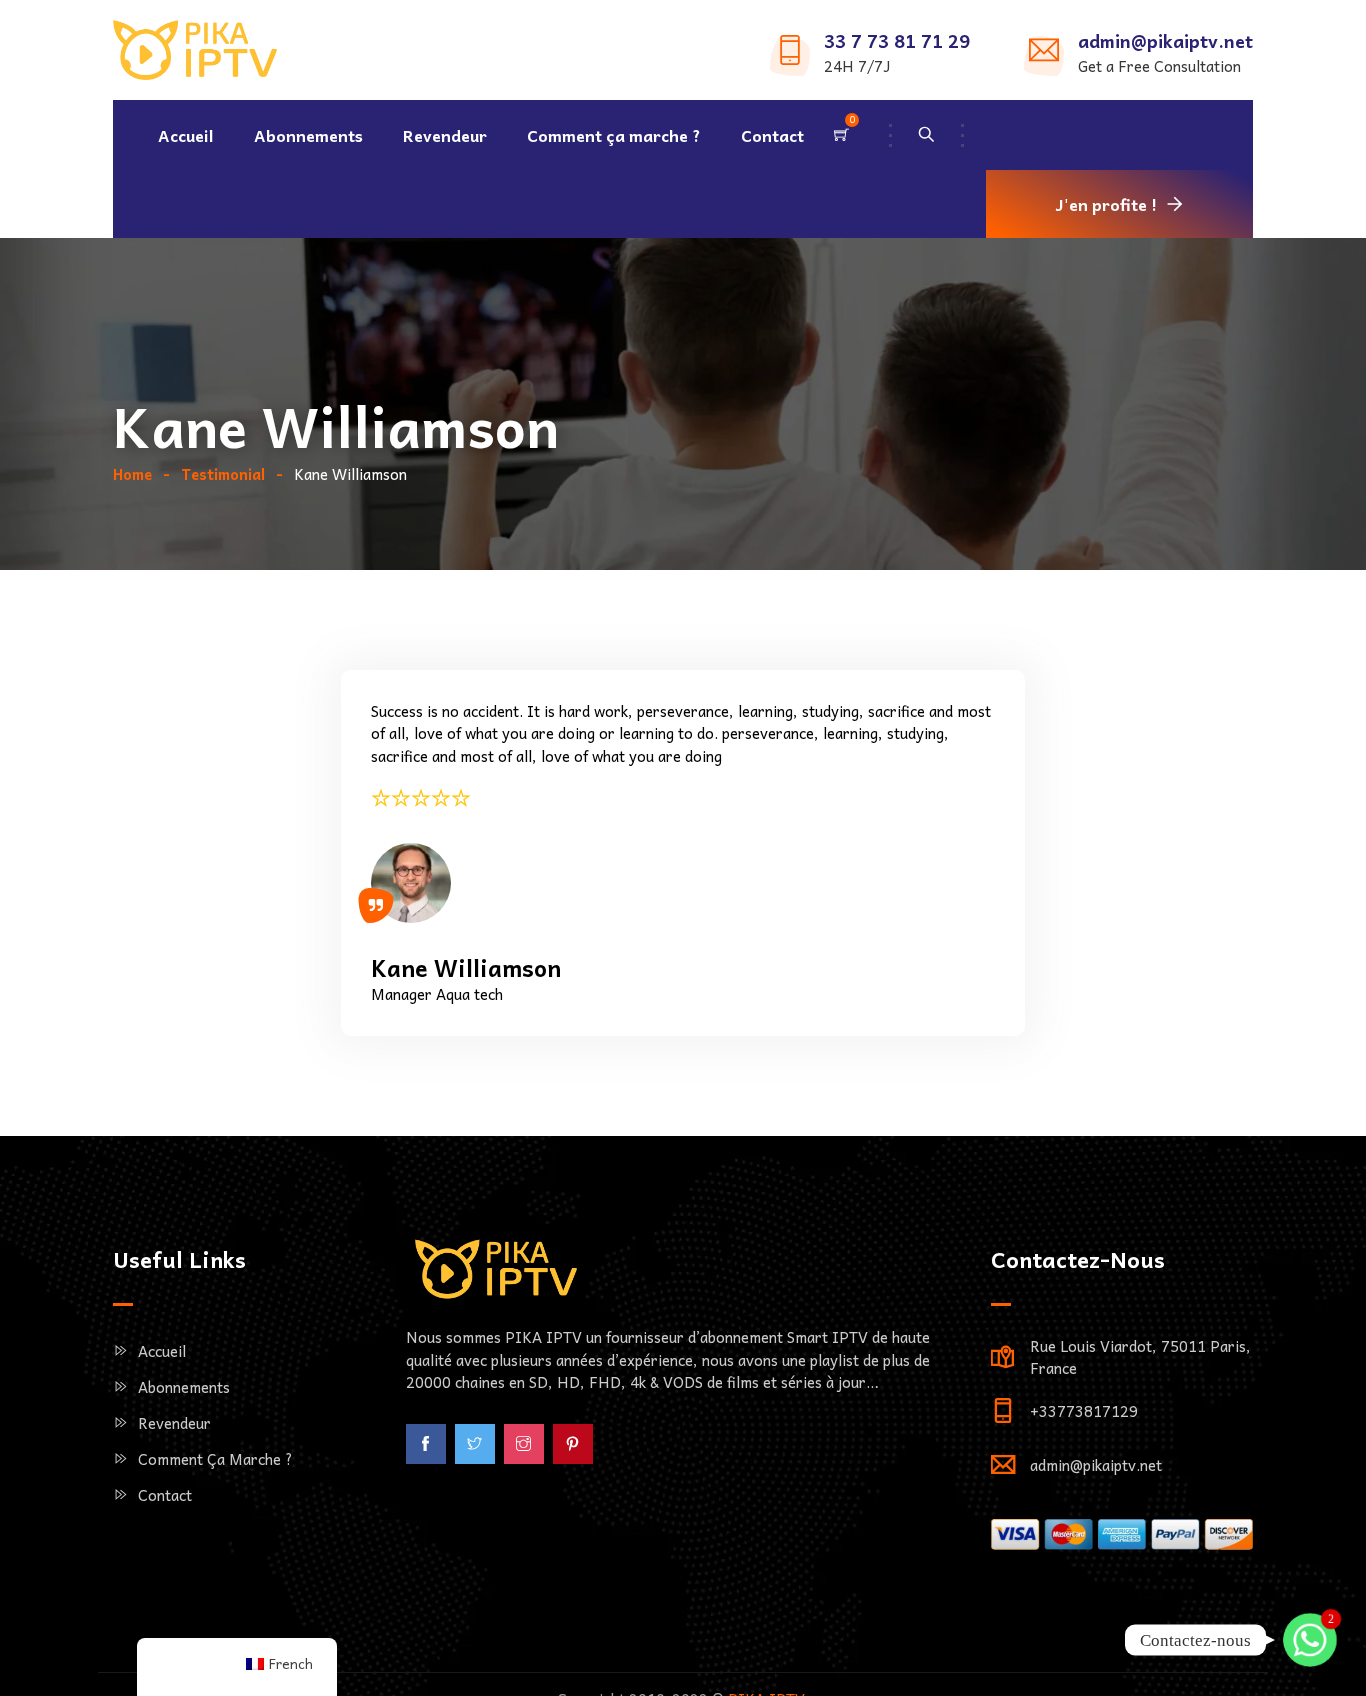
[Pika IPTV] (195, 52)
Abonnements (308, 135)
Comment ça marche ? (614, 135)
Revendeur (445, 135)
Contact (772, 135)
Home (132, 474)
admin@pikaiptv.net (1165, 40)
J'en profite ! (1106, 204)
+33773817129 (1084, 1411)
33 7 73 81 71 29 (897, 40)
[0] (841, 135)
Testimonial (223, 474)
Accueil (186, 135)
